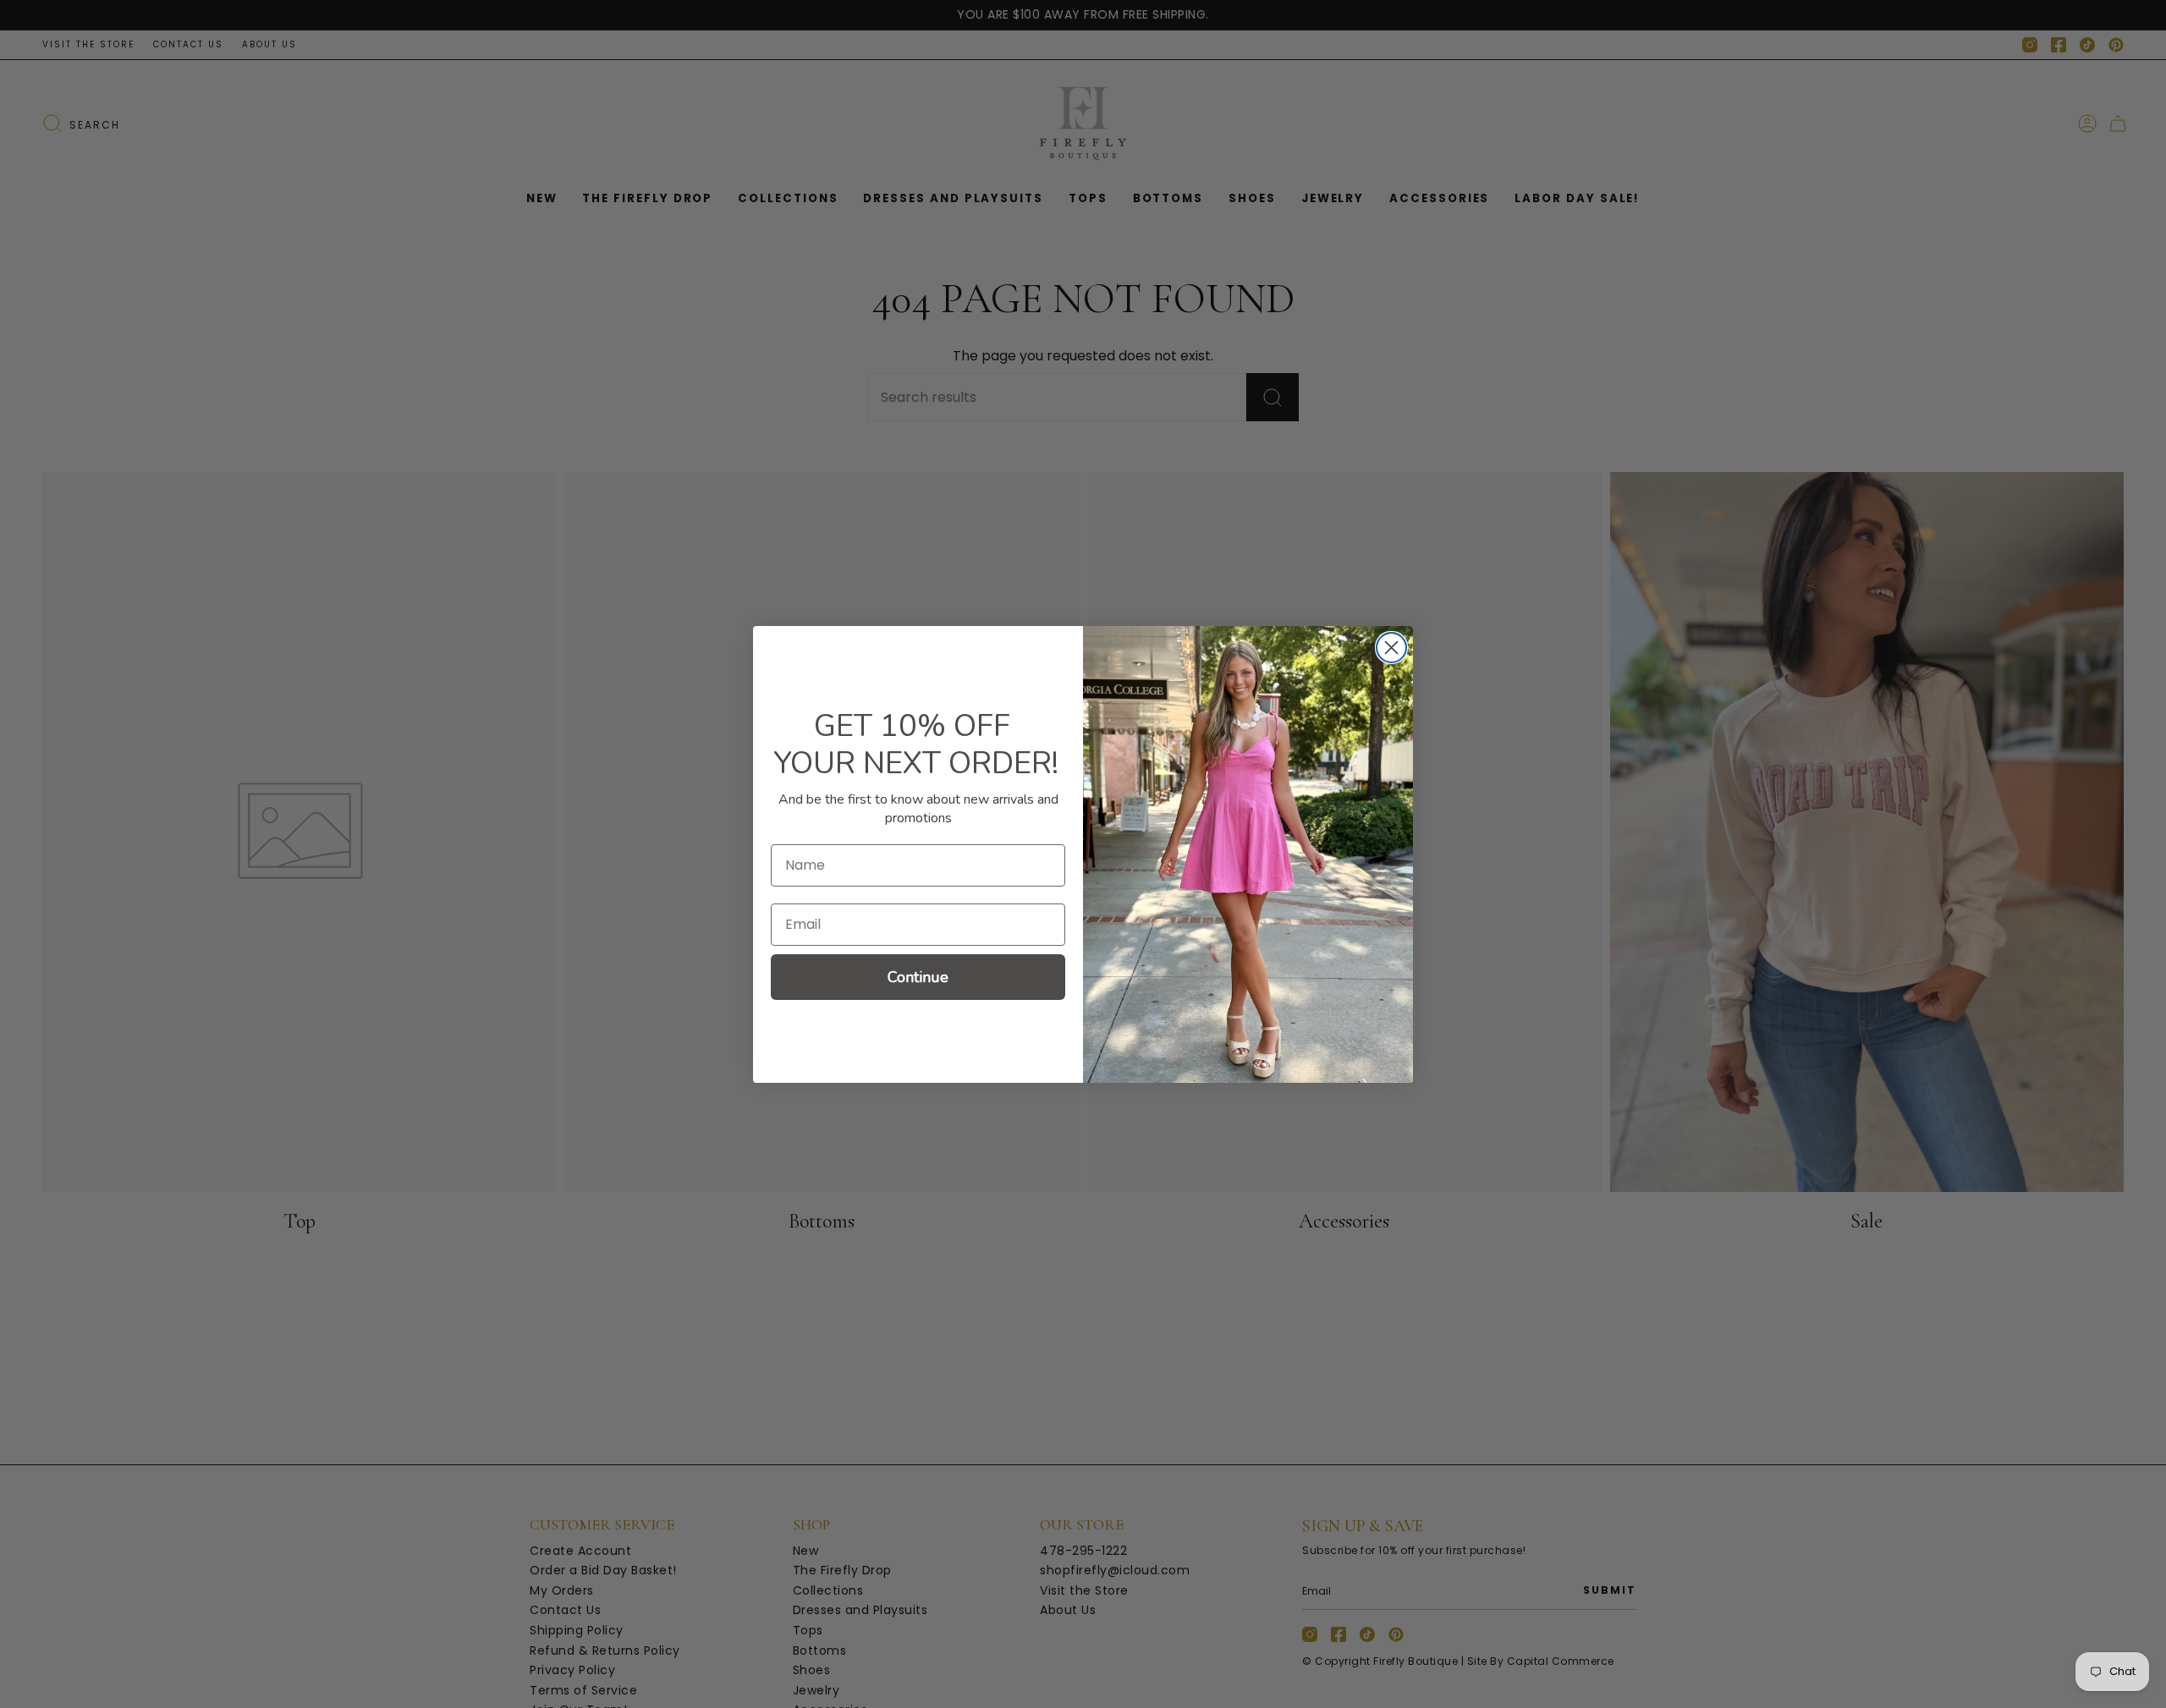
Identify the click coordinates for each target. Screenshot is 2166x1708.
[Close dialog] (1391, 648)
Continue (918, 977)
